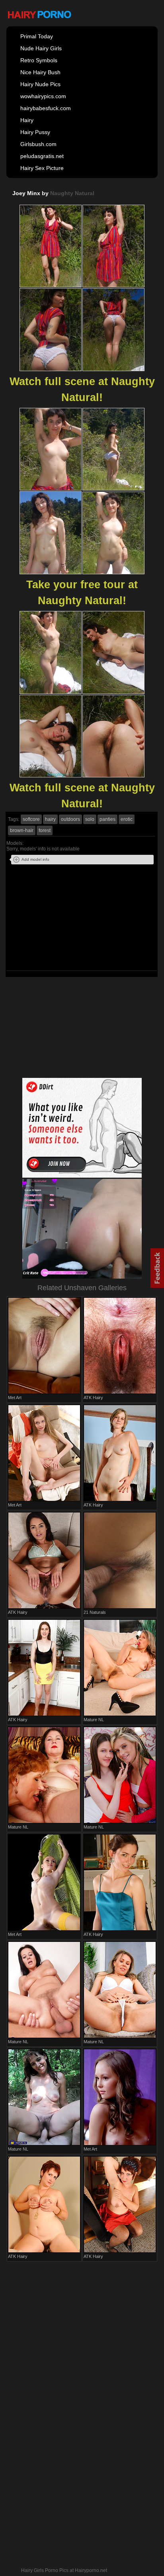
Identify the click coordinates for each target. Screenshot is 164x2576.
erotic (127, 819)
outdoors (70, 819)
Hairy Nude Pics (40, 84)
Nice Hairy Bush (40, 72)
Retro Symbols (39, 60)
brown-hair (22, 830)
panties (107, 819)
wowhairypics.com (43, 96)
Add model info (35, 859)
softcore (31, 819)
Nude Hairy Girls (41, 48)
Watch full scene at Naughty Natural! (82, 389)
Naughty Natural (72, 193)
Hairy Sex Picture (42, 168)
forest (45, 830)
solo (90, 819)
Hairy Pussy (35, 132)
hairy (50, 819)
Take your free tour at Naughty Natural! (82, 593)
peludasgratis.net (42, 156)
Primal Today (37, 36)
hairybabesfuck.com (46, 108)
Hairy (27, 120)
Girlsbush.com (38, 144)
